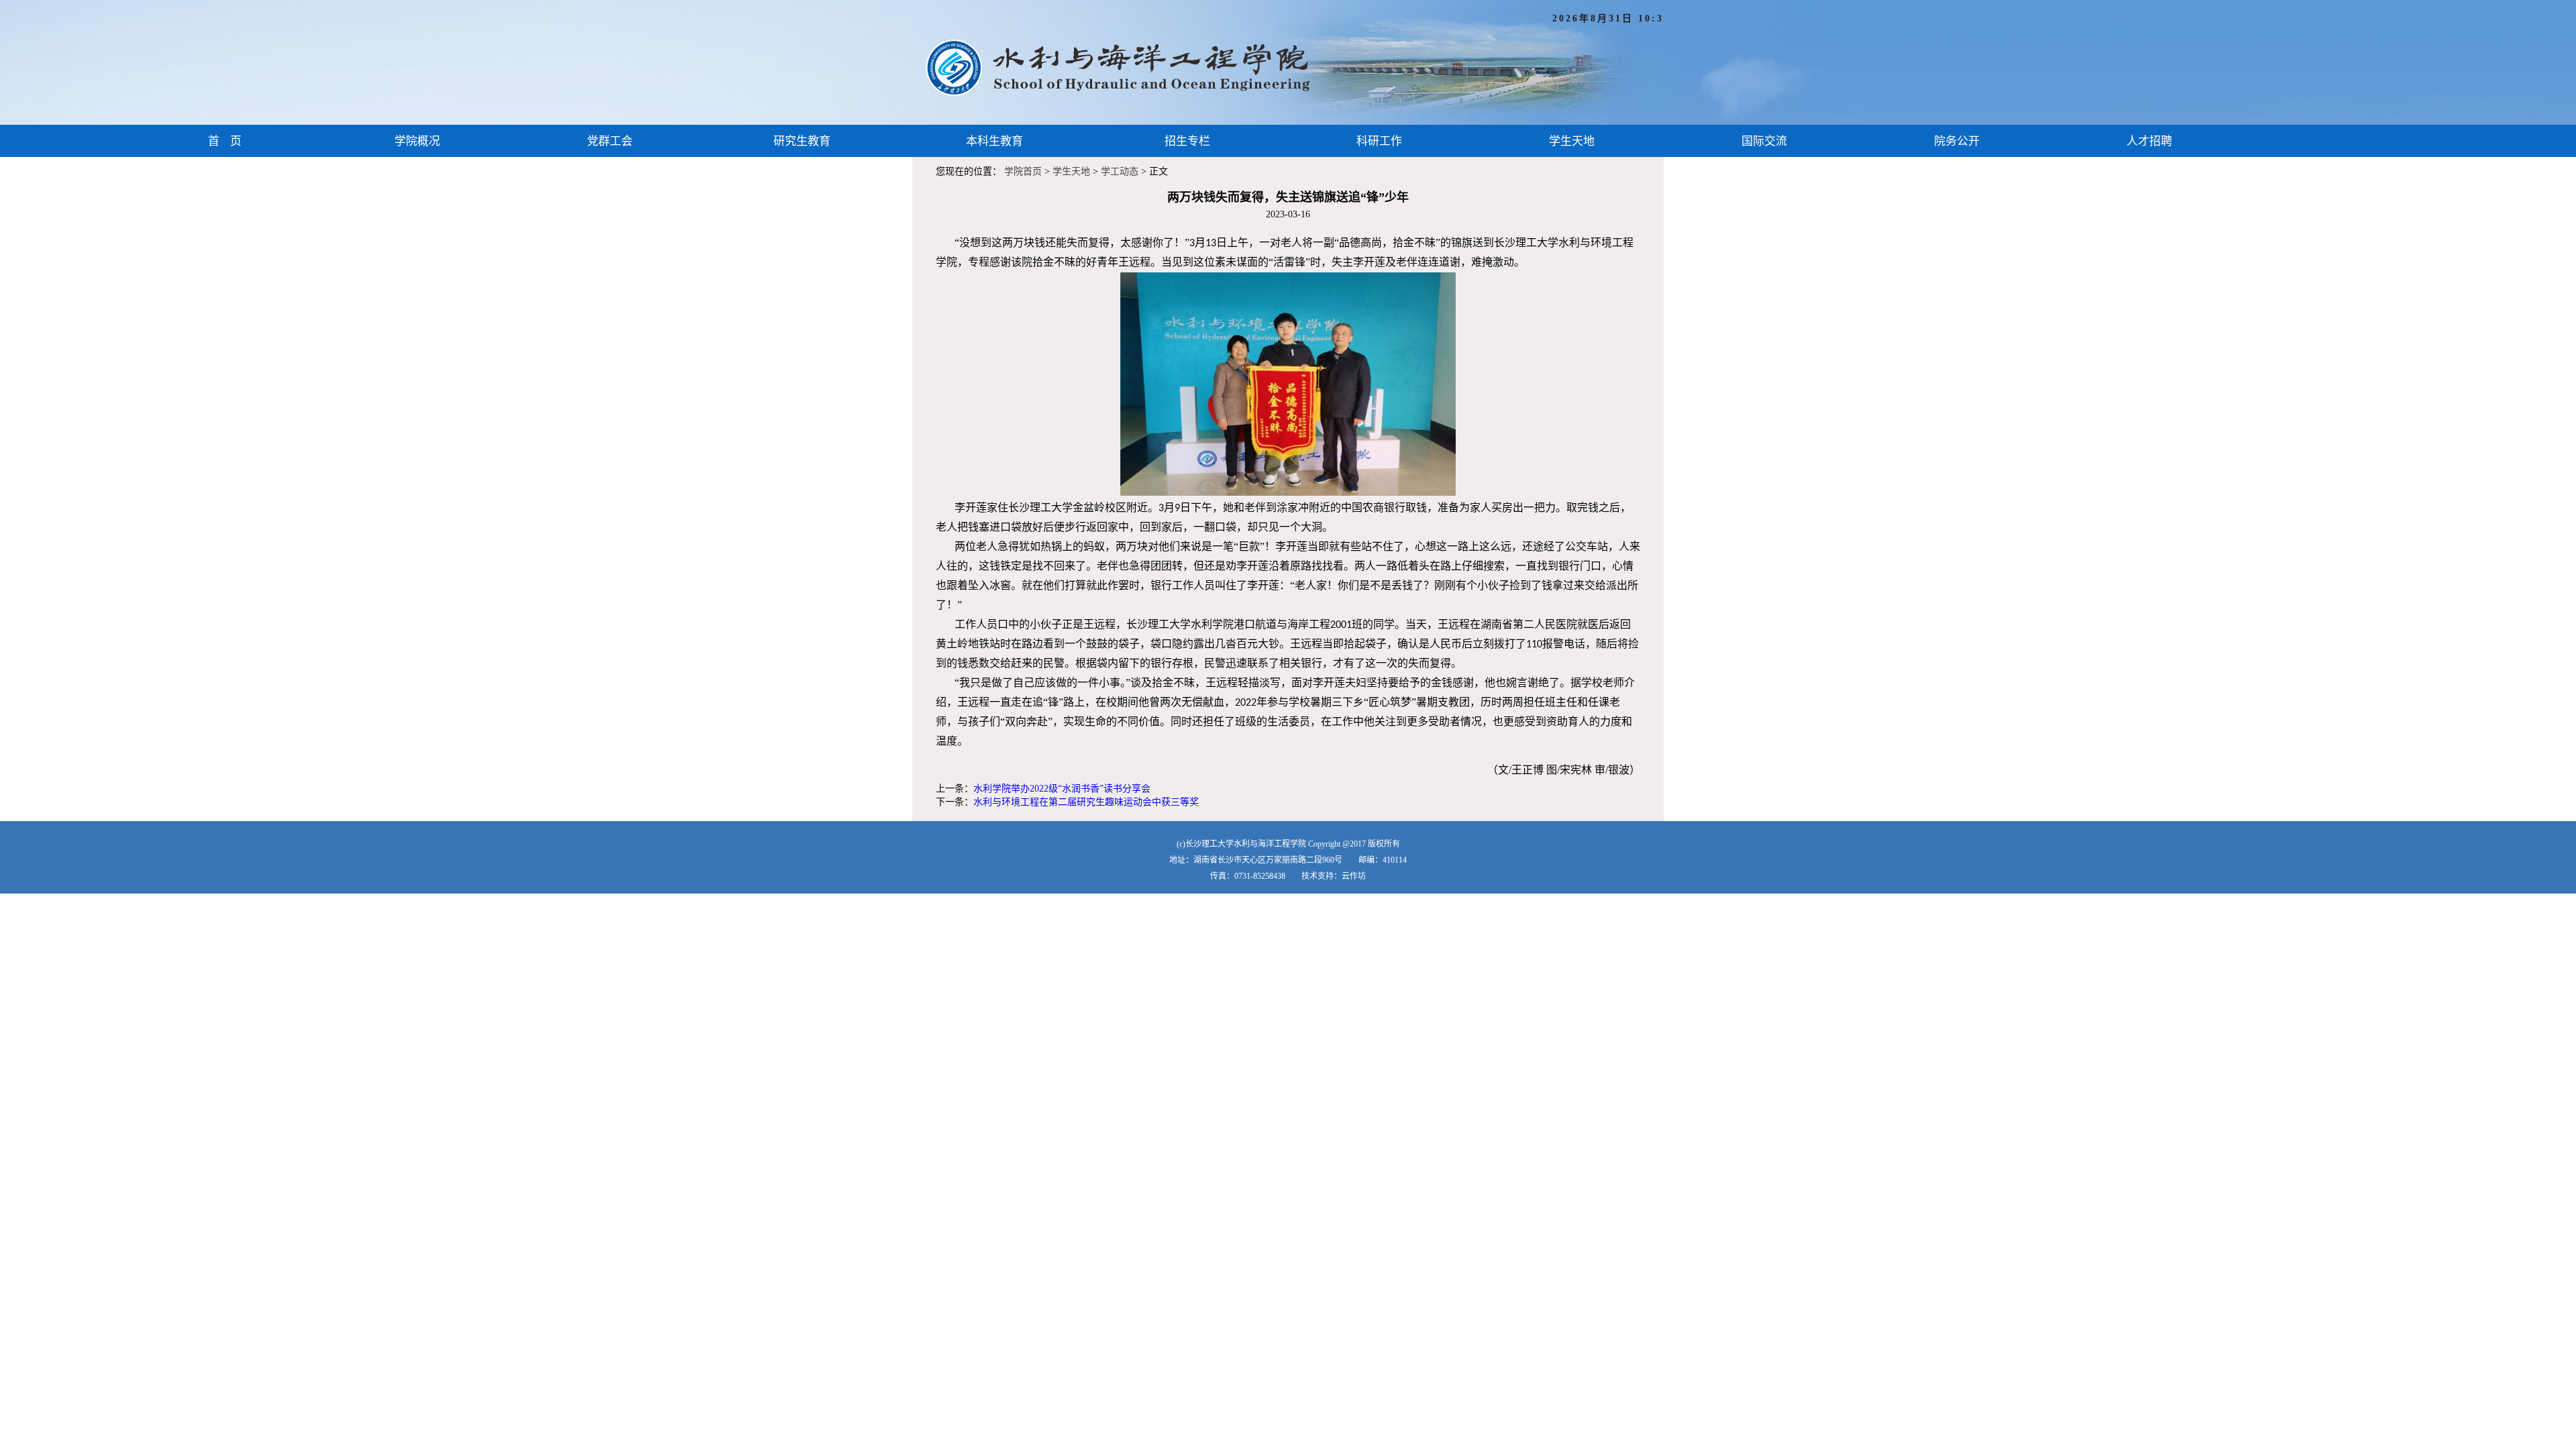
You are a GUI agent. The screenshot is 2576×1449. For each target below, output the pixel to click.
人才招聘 (2149, 141)
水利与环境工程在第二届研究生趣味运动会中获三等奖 (1086, 802)
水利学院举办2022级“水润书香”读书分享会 (1062, 789)
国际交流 (1764, 141)
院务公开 (1957, 141)
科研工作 (1379, 141)
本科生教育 (995, 141)
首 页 (225, 141)
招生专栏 (1187, 141)
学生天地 (1572, 141)
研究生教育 (802, 141)
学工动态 (1120, 171)
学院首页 (1023, 171)
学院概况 (417, 141)
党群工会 (610, 141)
